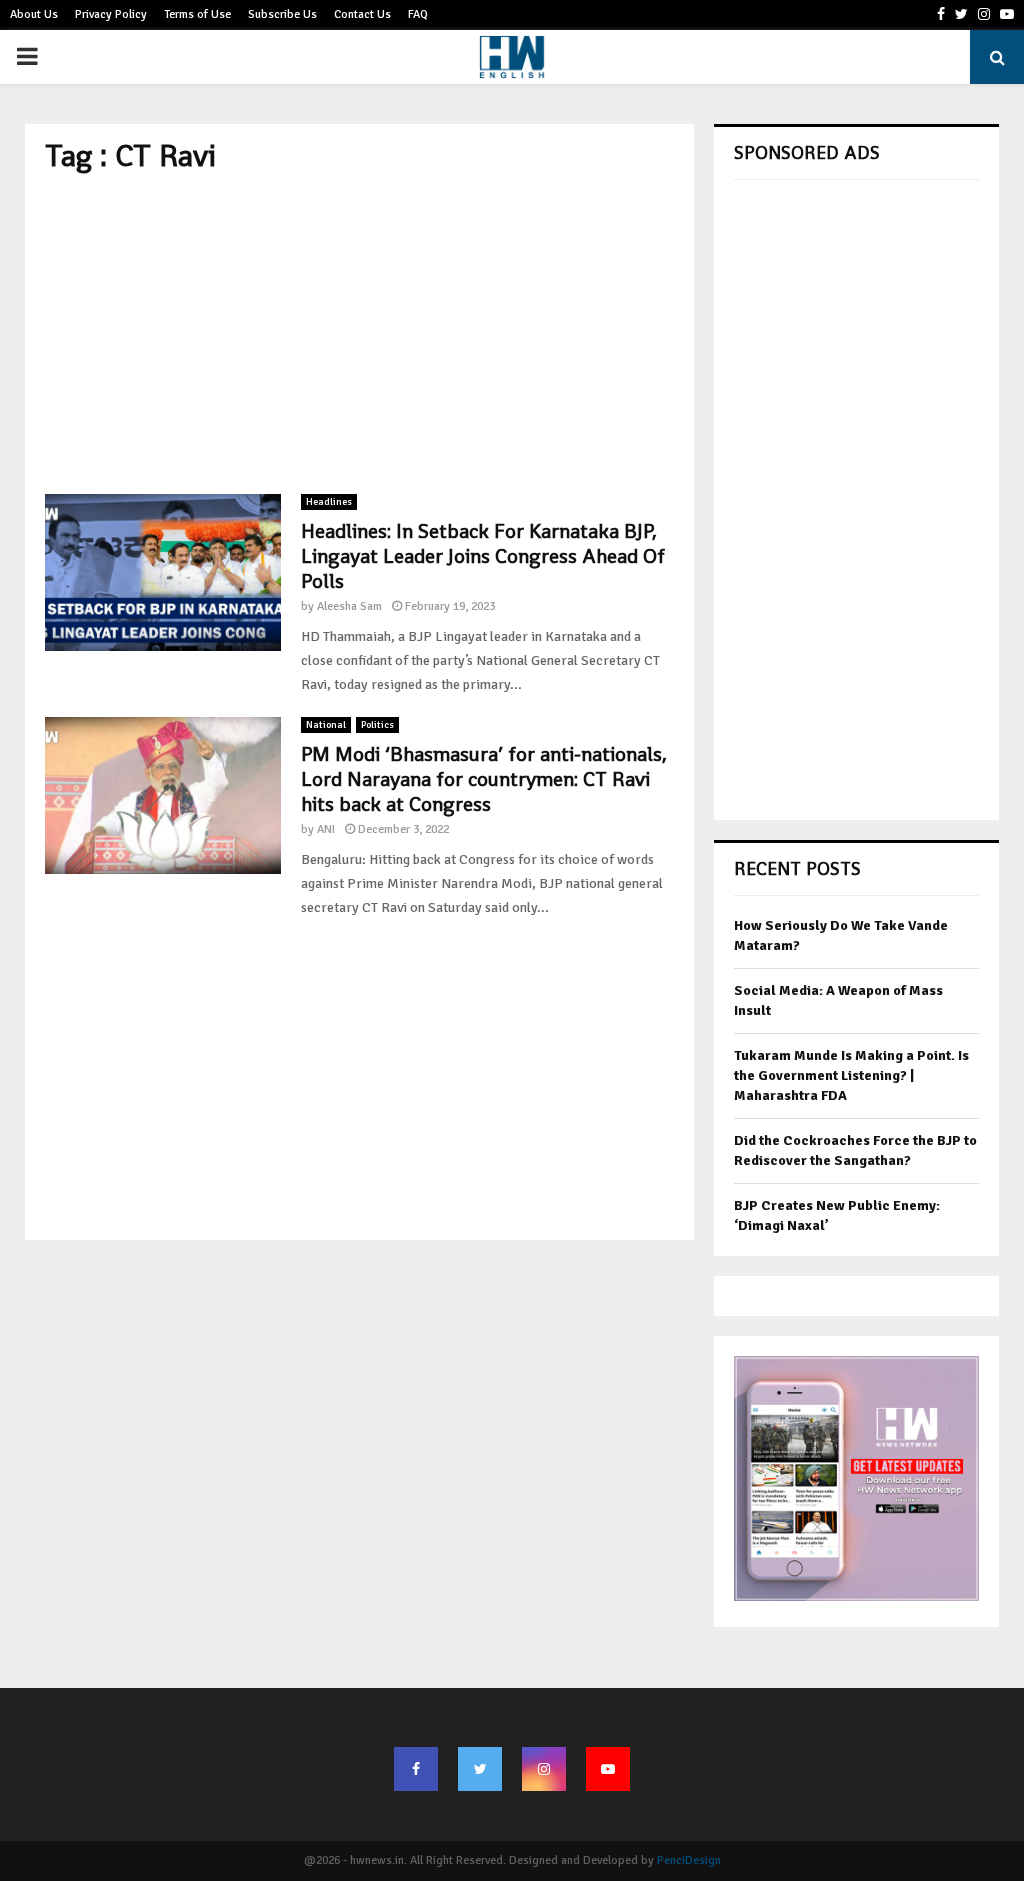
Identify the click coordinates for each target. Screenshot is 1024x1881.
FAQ (418, 14)
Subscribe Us (282, 14)
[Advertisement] (359, 334)
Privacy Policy (111, 14)
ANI (326, 829)
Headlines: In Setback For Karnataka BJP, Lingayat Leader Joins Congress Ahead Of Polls (483, 556)
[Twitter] (480, 1769)
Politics (377, 725)
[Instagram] (544, 1769)
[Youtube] (608, 1769)
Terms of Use (197, 14)
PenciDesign (689, 1860)
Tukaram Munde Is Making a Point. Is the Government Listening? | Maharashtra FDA (851, 1075)
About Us (34, 14)
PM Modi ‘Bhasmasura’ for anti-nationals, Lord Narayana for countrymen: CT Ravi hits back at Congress (484, 779)
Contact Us (362, 14)
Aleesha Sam (349, 606)
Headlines (329, 502)
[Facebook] (416, 1769)
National (326, 725)
